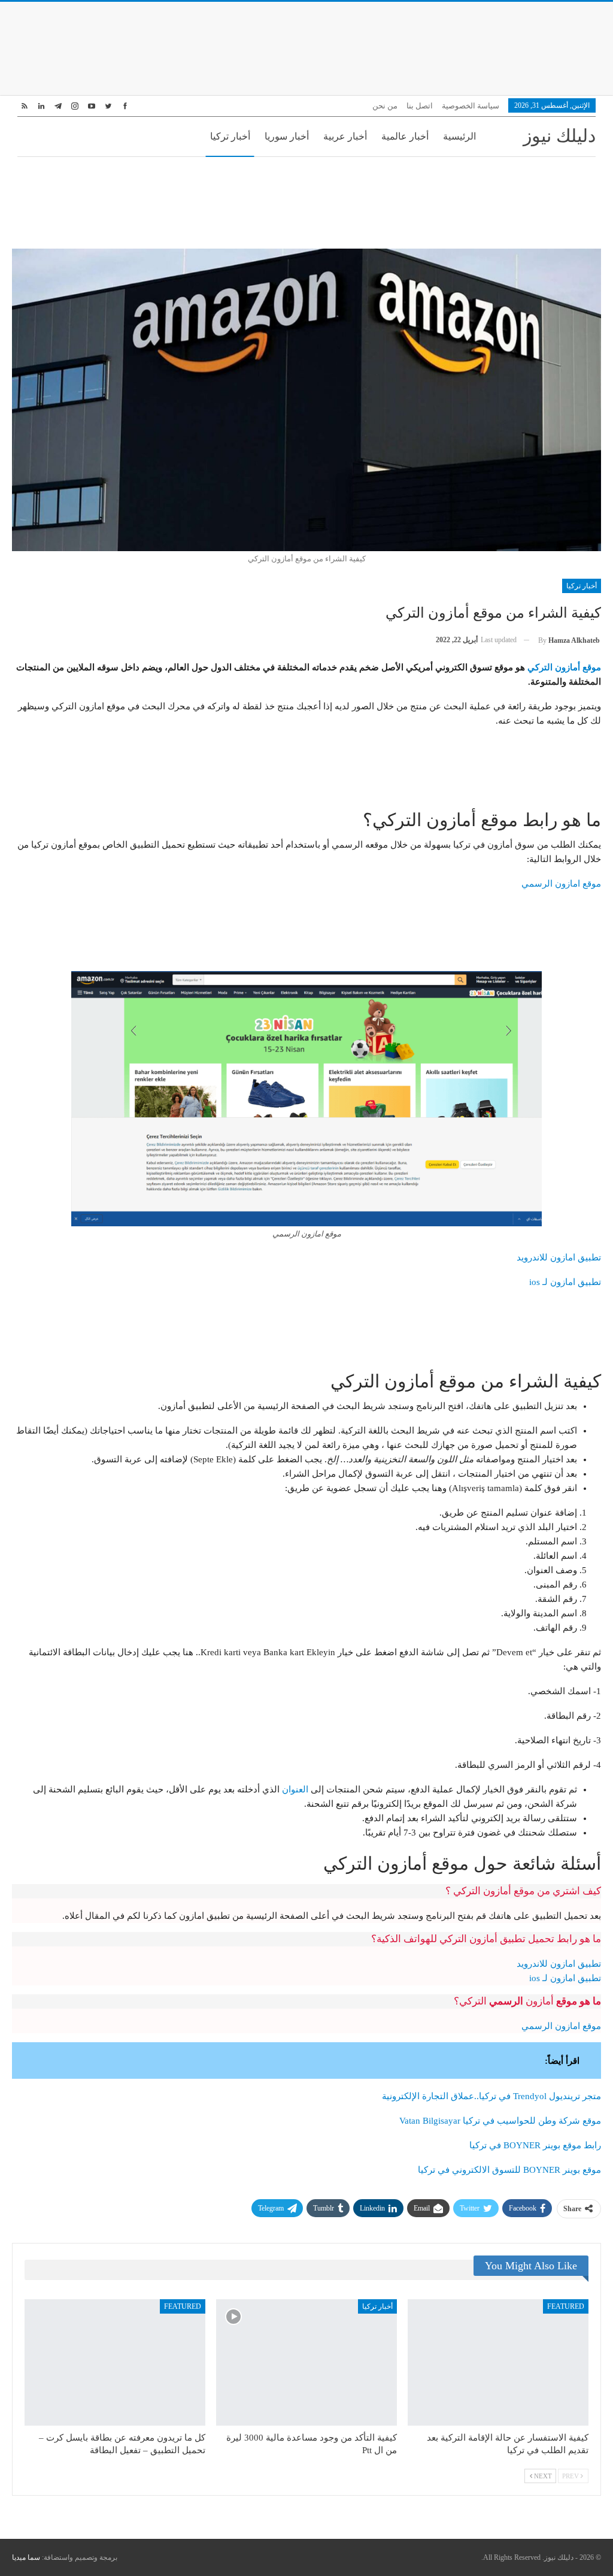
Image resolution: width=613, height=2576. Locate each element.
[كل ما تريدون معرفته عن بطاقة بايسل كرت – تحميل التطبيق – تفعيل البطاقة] (115, 2362)
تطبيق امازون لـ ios (565, 1282)
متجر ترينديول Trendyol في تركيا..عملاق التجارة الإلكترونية (491, 2096)
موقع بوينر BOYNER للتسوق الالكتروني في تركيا (509, 2170)
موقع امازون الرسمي (561, 884)
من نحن (385, 106)
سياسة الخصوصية (471, 106)
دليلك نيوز (559, 136)
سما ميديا (26, 2557)
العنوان (295, 1789)
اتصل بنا (420, 106)
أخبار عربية (345, 136)
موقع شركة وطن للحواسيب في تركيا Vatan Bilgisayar (500, 2121)
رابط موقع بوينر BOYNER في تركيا (535, 2145)
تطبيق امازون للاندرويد (559, 1257)
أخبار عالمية (405, 136)
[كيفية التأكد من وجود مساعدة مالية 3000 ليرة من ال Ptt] (306, 2362)
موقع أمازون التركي (564, 667)
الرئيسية (459, 136)
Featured (566, 2306)
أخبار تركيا (230, 136)
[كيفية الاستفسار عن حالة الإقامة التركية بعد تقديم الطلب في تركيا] (498, 2362)
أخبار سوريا (287, 136)
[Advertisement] (306, 47)
